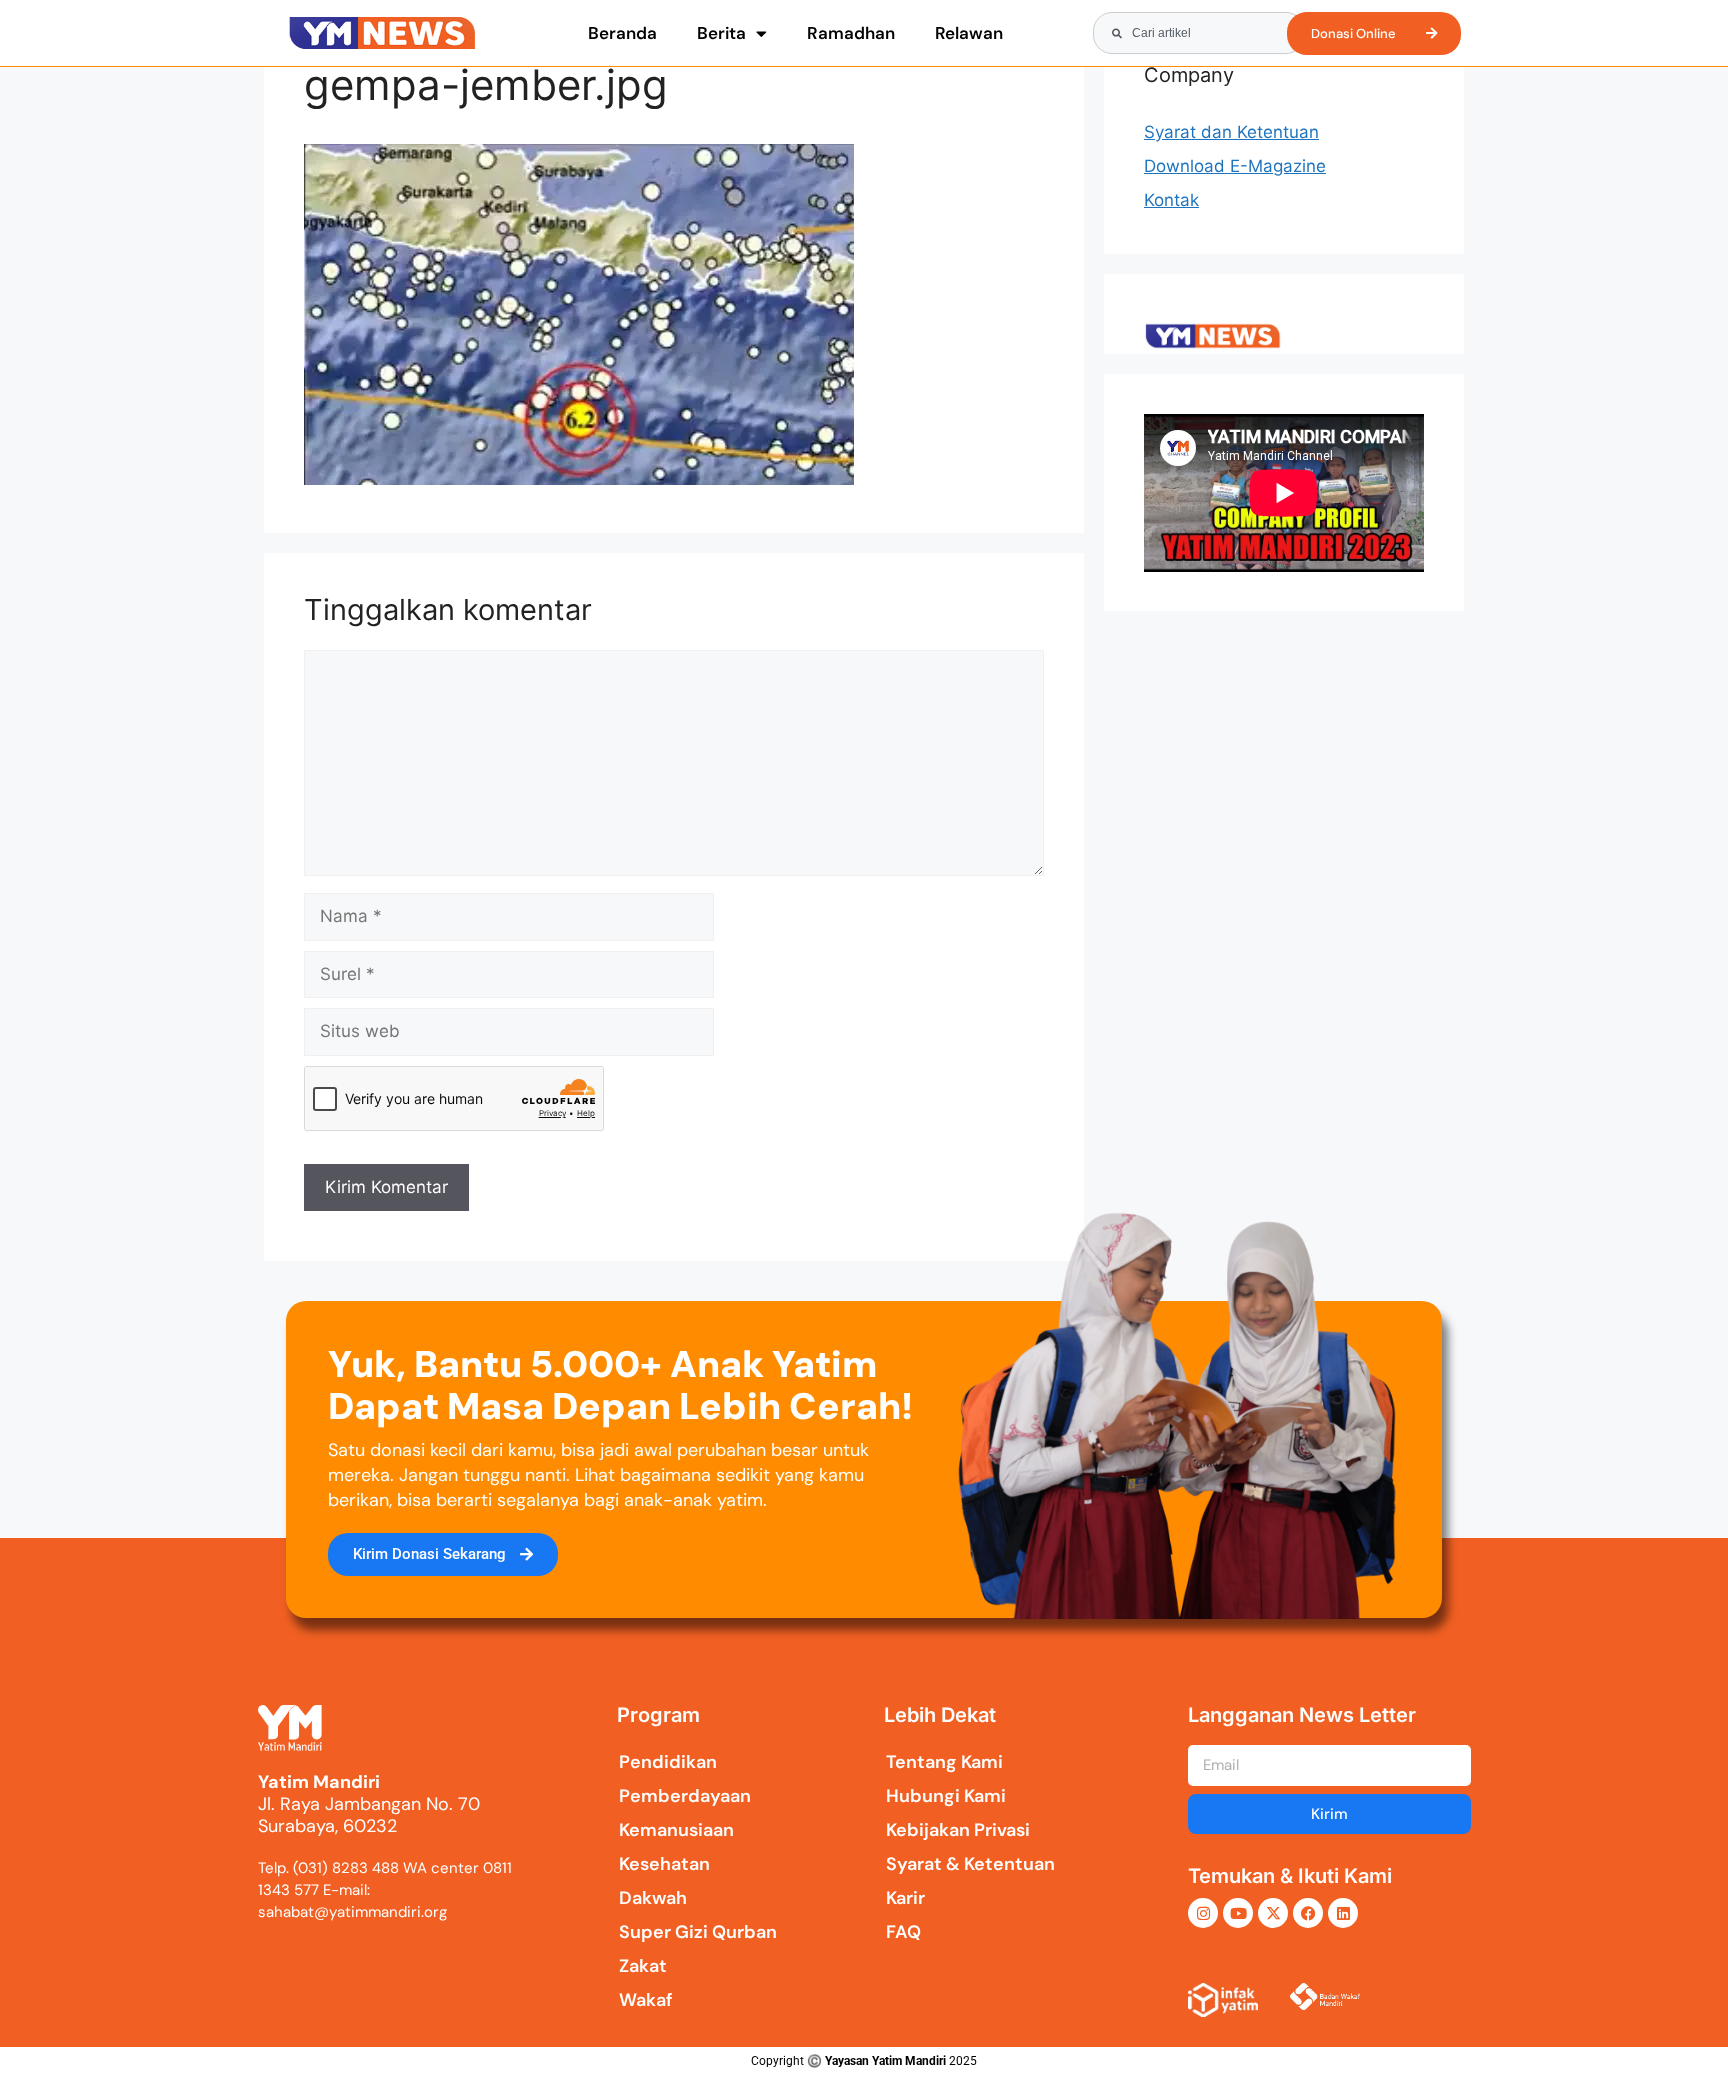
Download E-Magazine (1235, 166)
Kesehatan (664, 1864)
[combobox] (1199, 33)
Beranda (622, 33)
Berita (721, 33)
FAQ (903, 1932)
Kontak (1171, 200)
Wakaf (646, 2000)
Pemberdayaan (685, 1796)
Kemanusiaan (676, 1830)
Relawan (969, 33)
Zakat (643, 1966)
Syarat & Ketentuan (970, 1864)
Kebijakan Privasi (958, 1830)
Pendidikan (668, 1762)
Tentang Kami (944, 1762)
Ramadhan (851, 33)
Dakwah (653, 1898)
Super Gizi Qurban (698, 1932)
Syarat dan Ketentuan (1231, 132)
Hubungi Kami (946, 1796)
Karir (905, 1898)
